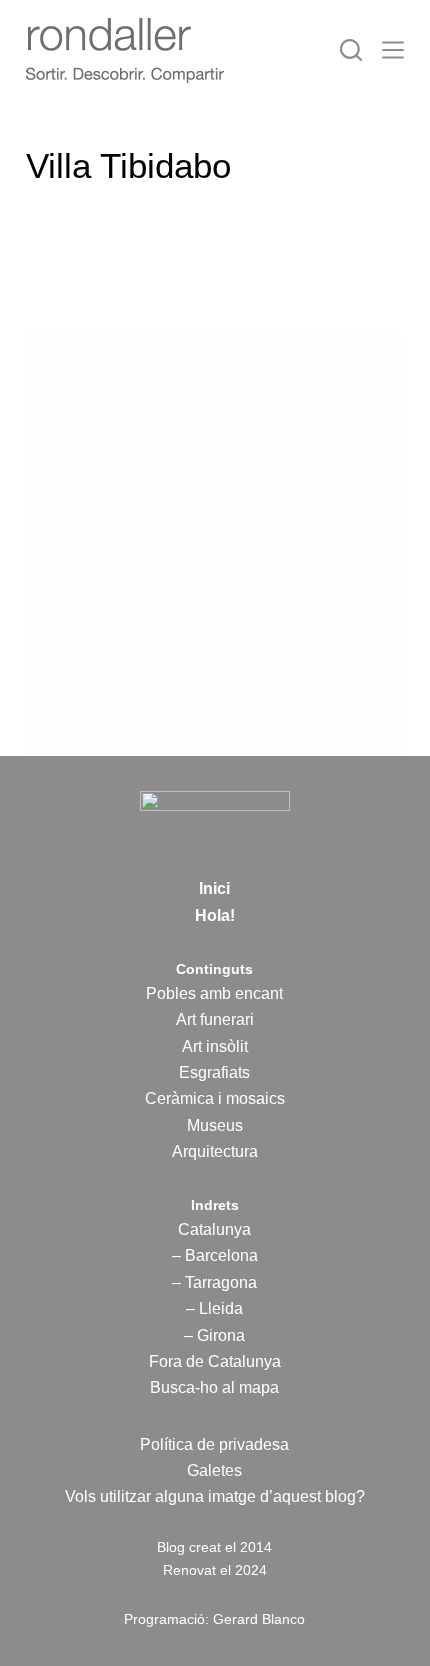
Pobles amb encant (214, 993)
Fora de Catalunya (215, 1361)
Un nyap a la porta (188, 595)
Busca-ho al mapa (214, 1387)
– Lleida (214, 1308)
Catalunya (214, 1229)
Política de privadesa (214, 1444)
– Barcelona (215, 1255)
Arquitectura (215, 1151)
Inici (214, 888)
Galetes (214, 1470)
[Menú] (393, 50)
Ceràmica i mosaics (215, 1098)
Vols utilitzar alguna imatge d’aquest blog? (215, 1496)
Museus (215, 1125)
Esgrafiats (214, 1072)
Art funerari (215, 1019)
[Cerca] (351, 50)
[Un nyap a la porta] (215, 439)
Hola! (215, 915)
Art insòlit (215, 1046)
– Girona (214, 1335)
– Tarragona (214, 1282)
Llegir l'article (113, 771)
